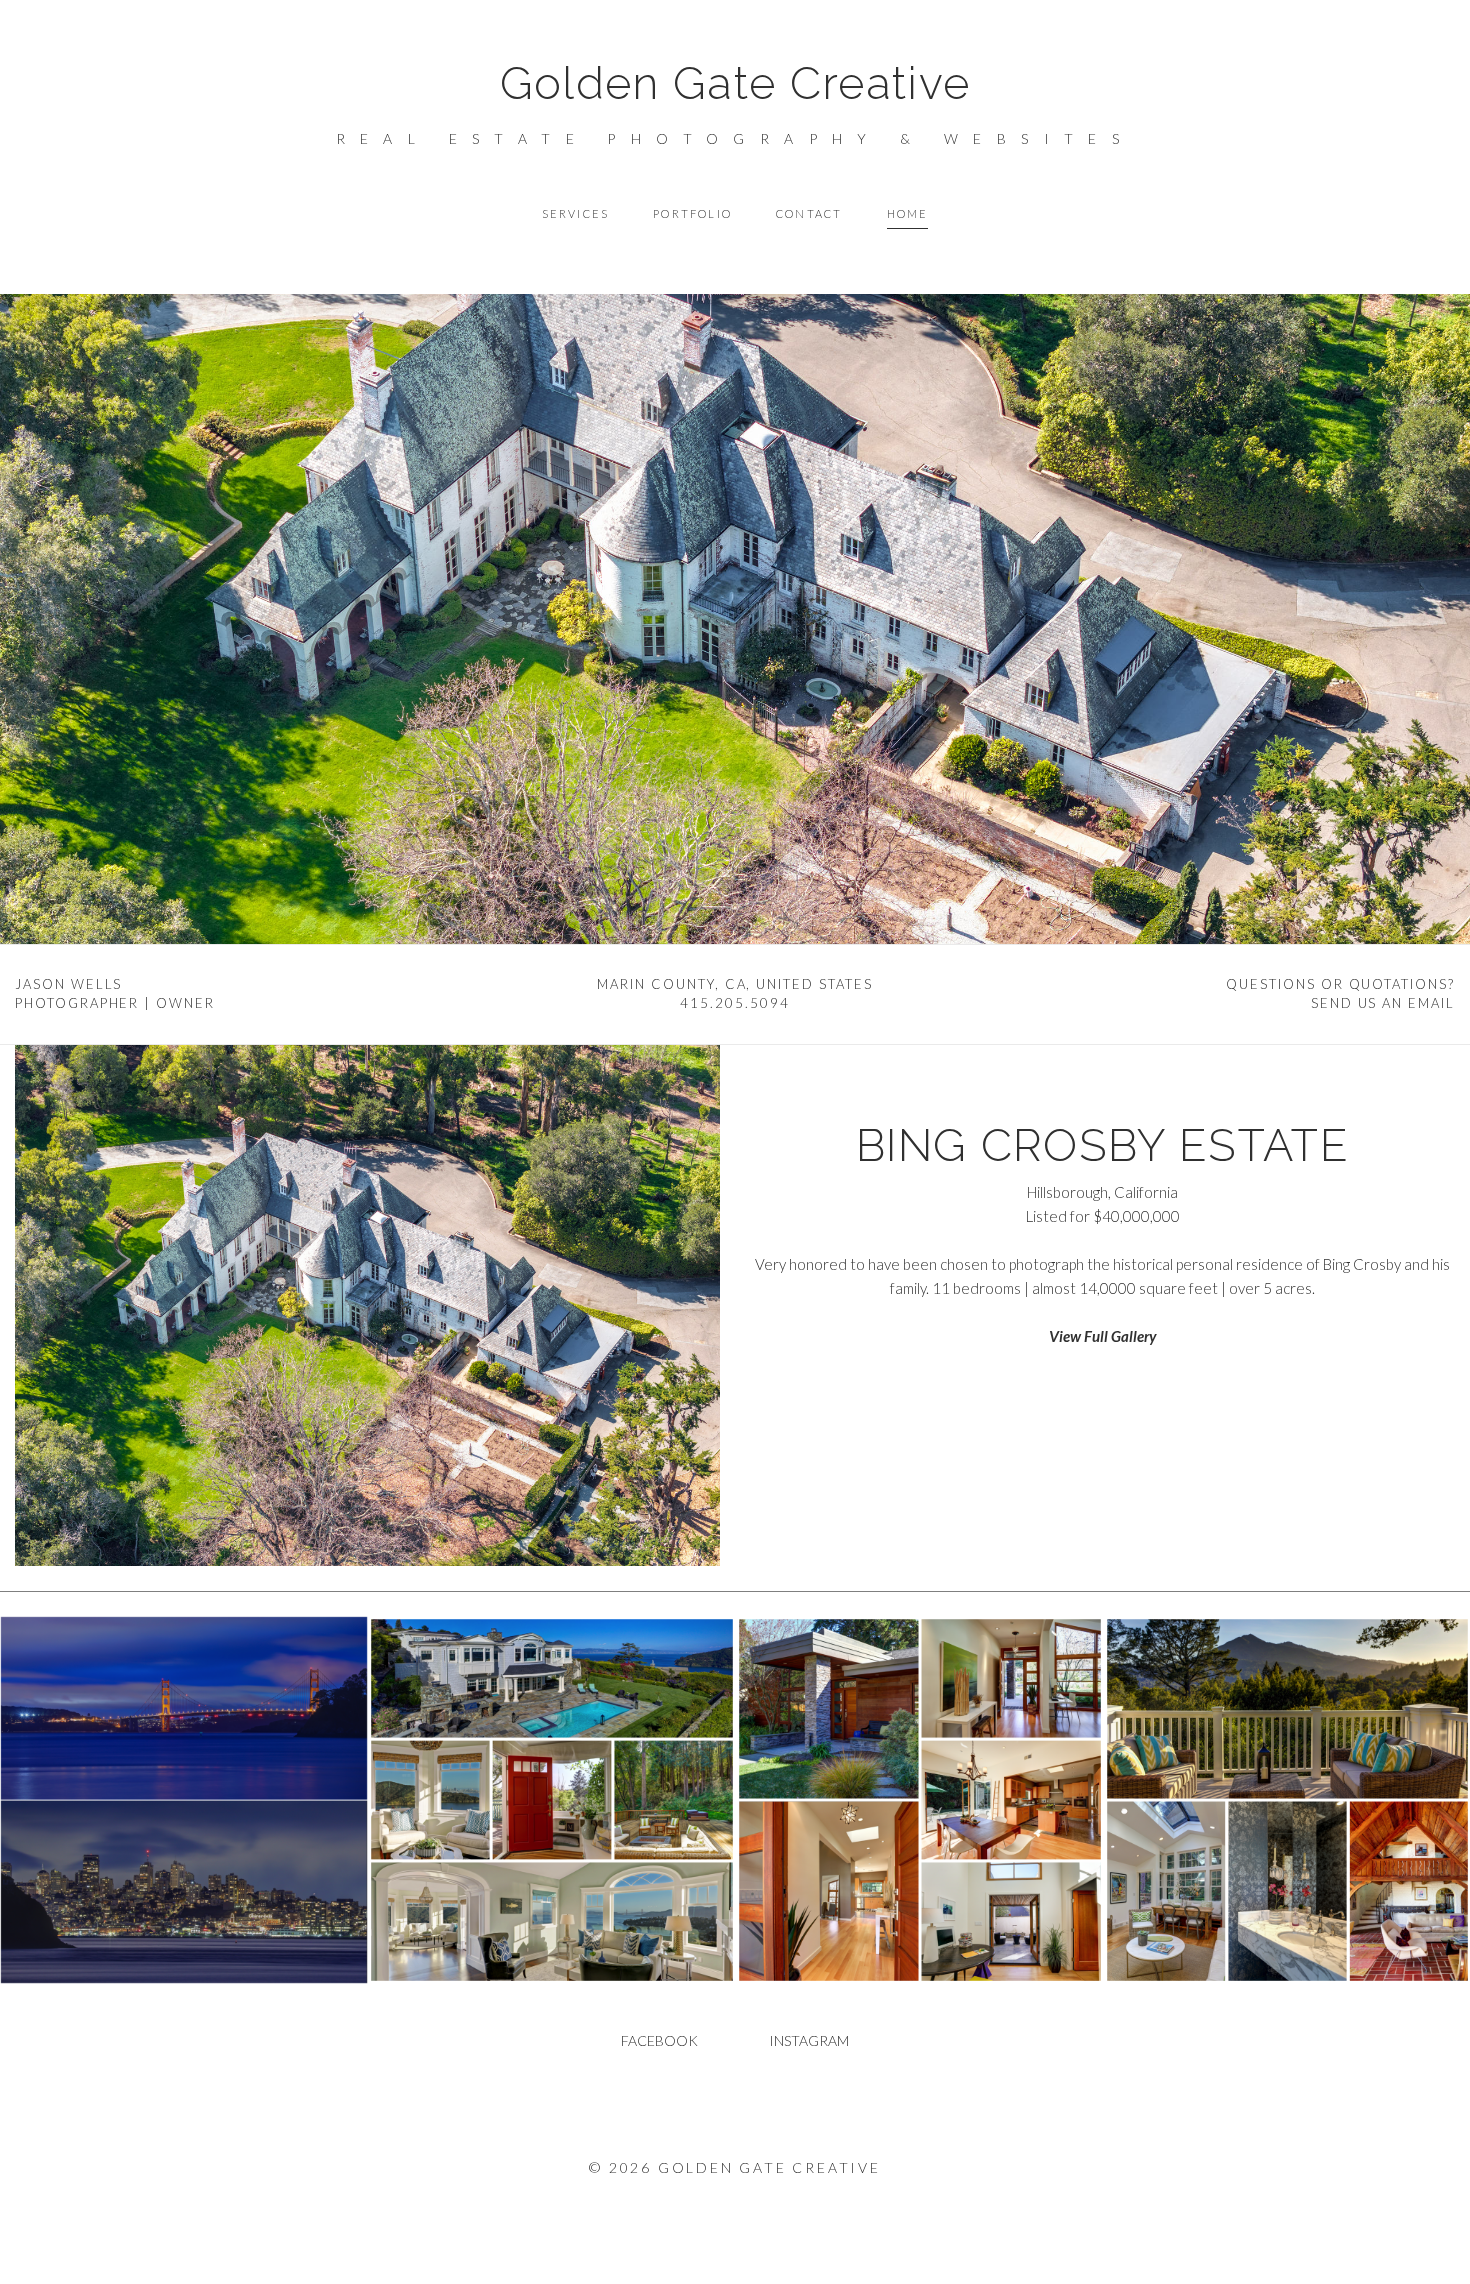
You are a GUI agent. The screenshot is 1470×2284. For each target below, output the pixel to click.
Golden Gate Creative (735, 83)
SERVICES (576, 213)
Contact (809, 213)
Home (908, 213)
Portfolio (692, 213)
